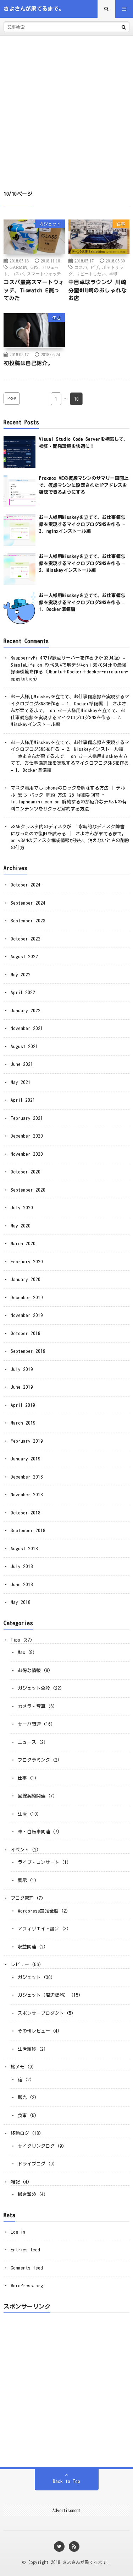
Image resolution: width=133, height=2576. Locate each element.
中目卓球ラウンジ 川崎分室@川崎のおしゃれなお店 (98, 290)
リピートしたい (91, 273)
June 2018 (22, 1585)
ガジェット (50, 224)
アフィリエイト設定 (38, 1929)
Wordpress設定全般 (38, 1911)
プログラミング (34, 1760)
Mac (21, 1652)
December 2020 (27, 1136)
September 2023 (28, 921)
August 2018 (24, 1549)
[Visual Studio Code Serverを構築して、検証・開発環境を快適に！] (20, 452)
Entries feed (25, 2250)
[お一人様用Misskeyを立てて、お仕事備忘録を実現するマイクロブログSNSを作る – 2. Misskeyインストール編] (20, 569)
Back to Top (66, 2481)
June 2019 (22, 1387)
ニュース (27, 1742)
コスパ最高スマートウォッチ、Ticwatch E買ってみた (34, 290)
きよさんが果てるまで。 (87, 2562)
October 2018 (26, 1513)
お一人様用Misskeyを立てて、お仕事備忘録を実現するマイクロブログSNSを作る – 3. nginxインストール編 (82, 524)
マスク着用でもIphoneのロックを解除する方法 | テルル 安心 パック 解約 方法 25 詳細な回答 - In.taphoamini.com (68, 795)
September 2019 (28, 1351)
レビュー (20, 1965)
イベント (20, 1850)
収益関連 (27, 1947)
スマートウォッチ (44, 273)
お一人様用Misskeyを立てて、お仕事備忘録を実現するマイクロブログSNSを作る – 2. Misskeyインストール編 (82, 563)
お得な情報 (29, 1671)
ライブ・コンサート (38, 1862)
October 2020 (26, 1172)
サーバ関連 (29, 1724)
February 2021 (27, 1118)
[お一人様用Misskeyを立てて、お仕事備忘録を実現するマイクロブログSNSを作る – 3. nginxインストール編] (20, 530)
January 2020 (26, 1279)
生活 (56, 318)
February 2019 (27, 1441)
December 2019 (27, 1298)
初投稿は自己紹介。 (28, 363)
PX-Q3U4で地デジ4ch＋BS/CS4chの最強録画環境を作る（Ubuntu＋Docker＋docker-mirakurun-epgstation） (70, 672)
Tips (15, 1640)
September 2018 (28, 1531)
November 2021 (27, 1028)
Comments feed (27, 2268)
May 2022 (21, 975)
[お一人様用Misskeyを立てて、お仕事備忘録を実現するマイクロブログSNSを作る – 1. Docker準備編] (20, 608)
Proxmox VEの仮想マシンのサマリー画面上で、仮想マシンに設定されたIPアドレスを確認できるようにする (84, 485)
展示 (22, 1880)
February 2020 (27, 1262)
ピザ (95, 267)
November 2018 (27, 1495)
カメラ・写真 (32, 1706)
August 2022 (24, 957)
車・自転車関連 (34, 1832)
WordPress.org (27, 2286)
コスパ (17, 273)
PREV (12, 398)
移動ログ (20, 2133)
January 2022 (26, 1011)
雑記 (15, 2182)
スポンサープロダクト (41, 2013)
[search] (124, 27)
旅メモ (18, 2067)
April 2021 (23, 1100)
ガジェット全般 (34, 1688)
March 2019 (23, 1423)
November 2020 (27, 1154)
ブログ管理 (22, 1898)
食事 (121, 224)
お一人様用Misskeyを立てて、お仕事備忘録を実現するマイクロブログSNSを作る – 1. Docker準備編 (82, 602)
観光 (22, 2097)
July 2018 (22, 1566)
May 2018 (21, 1602)
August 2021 (24, 1046)
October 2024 (26, 885)
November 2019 (27, 1315)
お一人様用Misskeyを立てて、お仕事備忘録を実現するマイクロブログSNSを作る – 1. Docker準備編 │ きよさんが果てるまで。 (70, 704)
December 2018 (27, 1477)
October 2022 (26, 939)
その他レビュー (34, 2031)
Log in (18, 2232)
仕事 (22, 1778)
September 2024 (28, 903)
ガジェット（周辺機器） (43, 1995)
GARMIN (18, 267)
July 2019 (22, 1369)
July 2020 (22, 1208)
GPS (35, 267)
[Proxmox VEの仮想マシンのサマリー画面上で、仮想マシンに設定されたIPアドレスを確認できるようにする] (20, 491)
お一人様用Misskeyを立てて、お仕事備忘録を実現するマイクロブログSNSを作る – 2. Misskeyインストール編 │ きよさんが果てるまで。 (70, 749)
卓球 (113, 273)
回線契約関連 (32, 1796)
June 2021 (22, 1064)
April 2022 (23, 993)
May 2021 (21, 1082)
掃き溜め (27, 2194)
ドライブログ (32, 2164)
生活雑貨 (27, 2049)
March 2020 (23, 1244)
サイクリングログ (36, 2146)
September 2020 (28, 1190)
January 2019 (26, 1459)
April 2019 (23, 1405)
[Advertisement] (66, 106)
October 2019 (26, 1333)
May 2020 (21, 1226)
